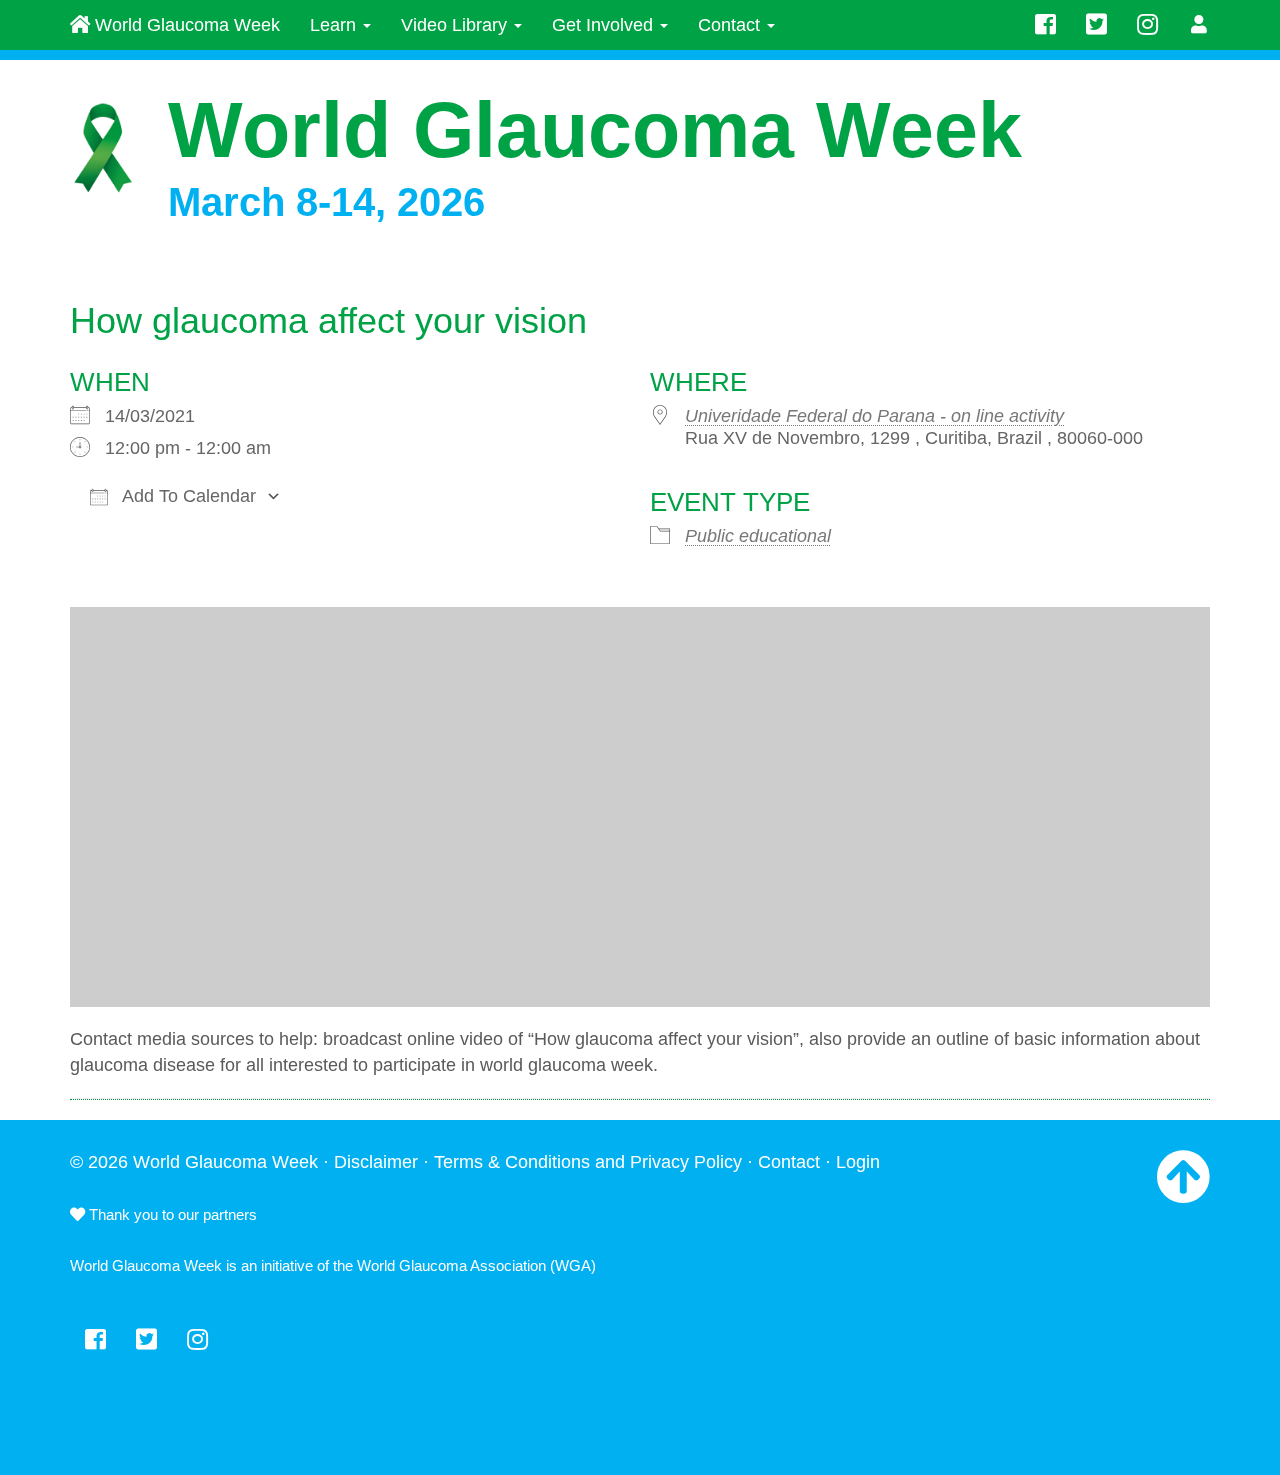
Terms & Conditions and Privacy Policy (588, 1162)
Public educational (758, 536)
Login (858, 1162)
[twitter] (1096, 25)
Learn (335, 25)
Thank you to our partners (171, 1214)
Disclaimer (376, 1162)
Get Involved (605, 25)
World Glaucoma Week (185, 25)
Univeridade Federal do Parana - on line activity (874, 416)
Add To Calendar (187, 496)
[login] (1199, 25)
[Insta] (1147, 25)
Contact (731, 25)
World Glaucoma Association (451, 1265)
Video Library (456, 25)
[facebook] (1045, 25)
